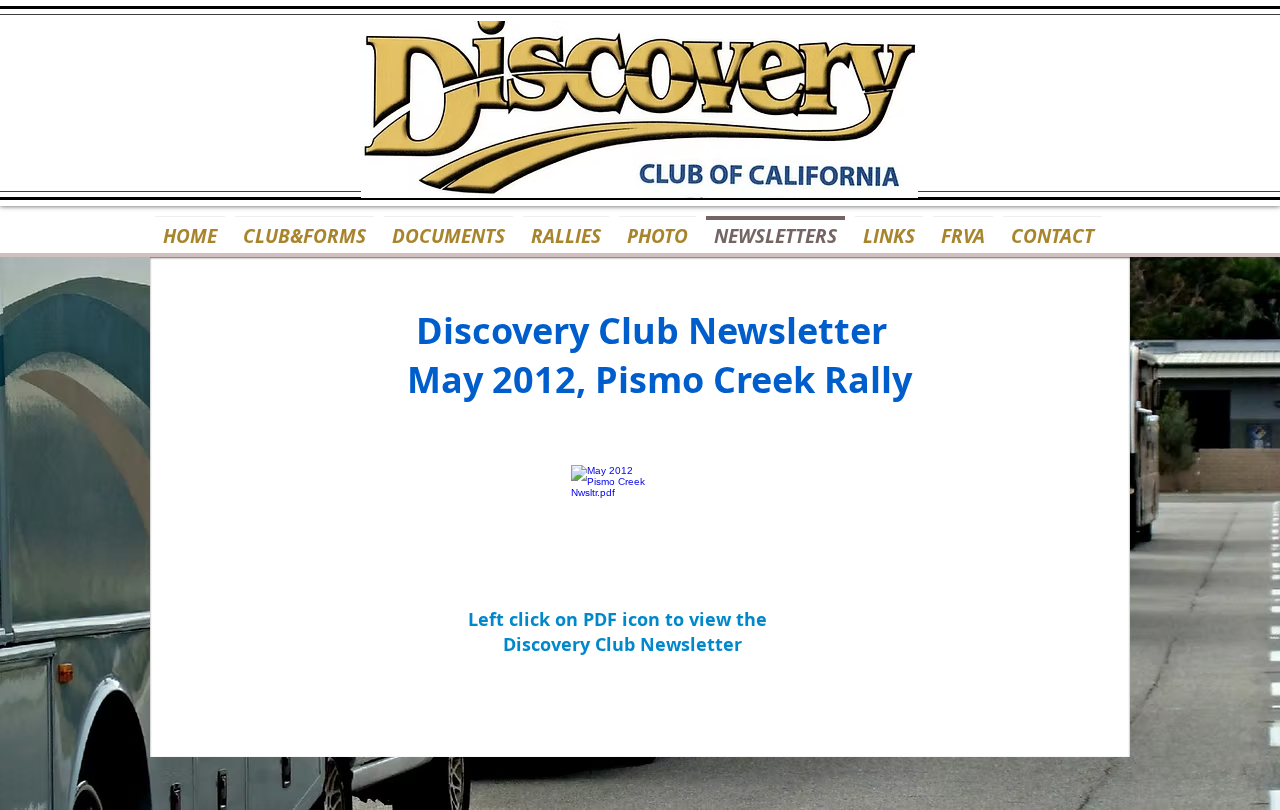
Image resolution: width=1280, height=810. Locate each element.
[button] (657, 227)
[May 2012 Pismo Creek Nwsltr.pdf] (611, 510)
